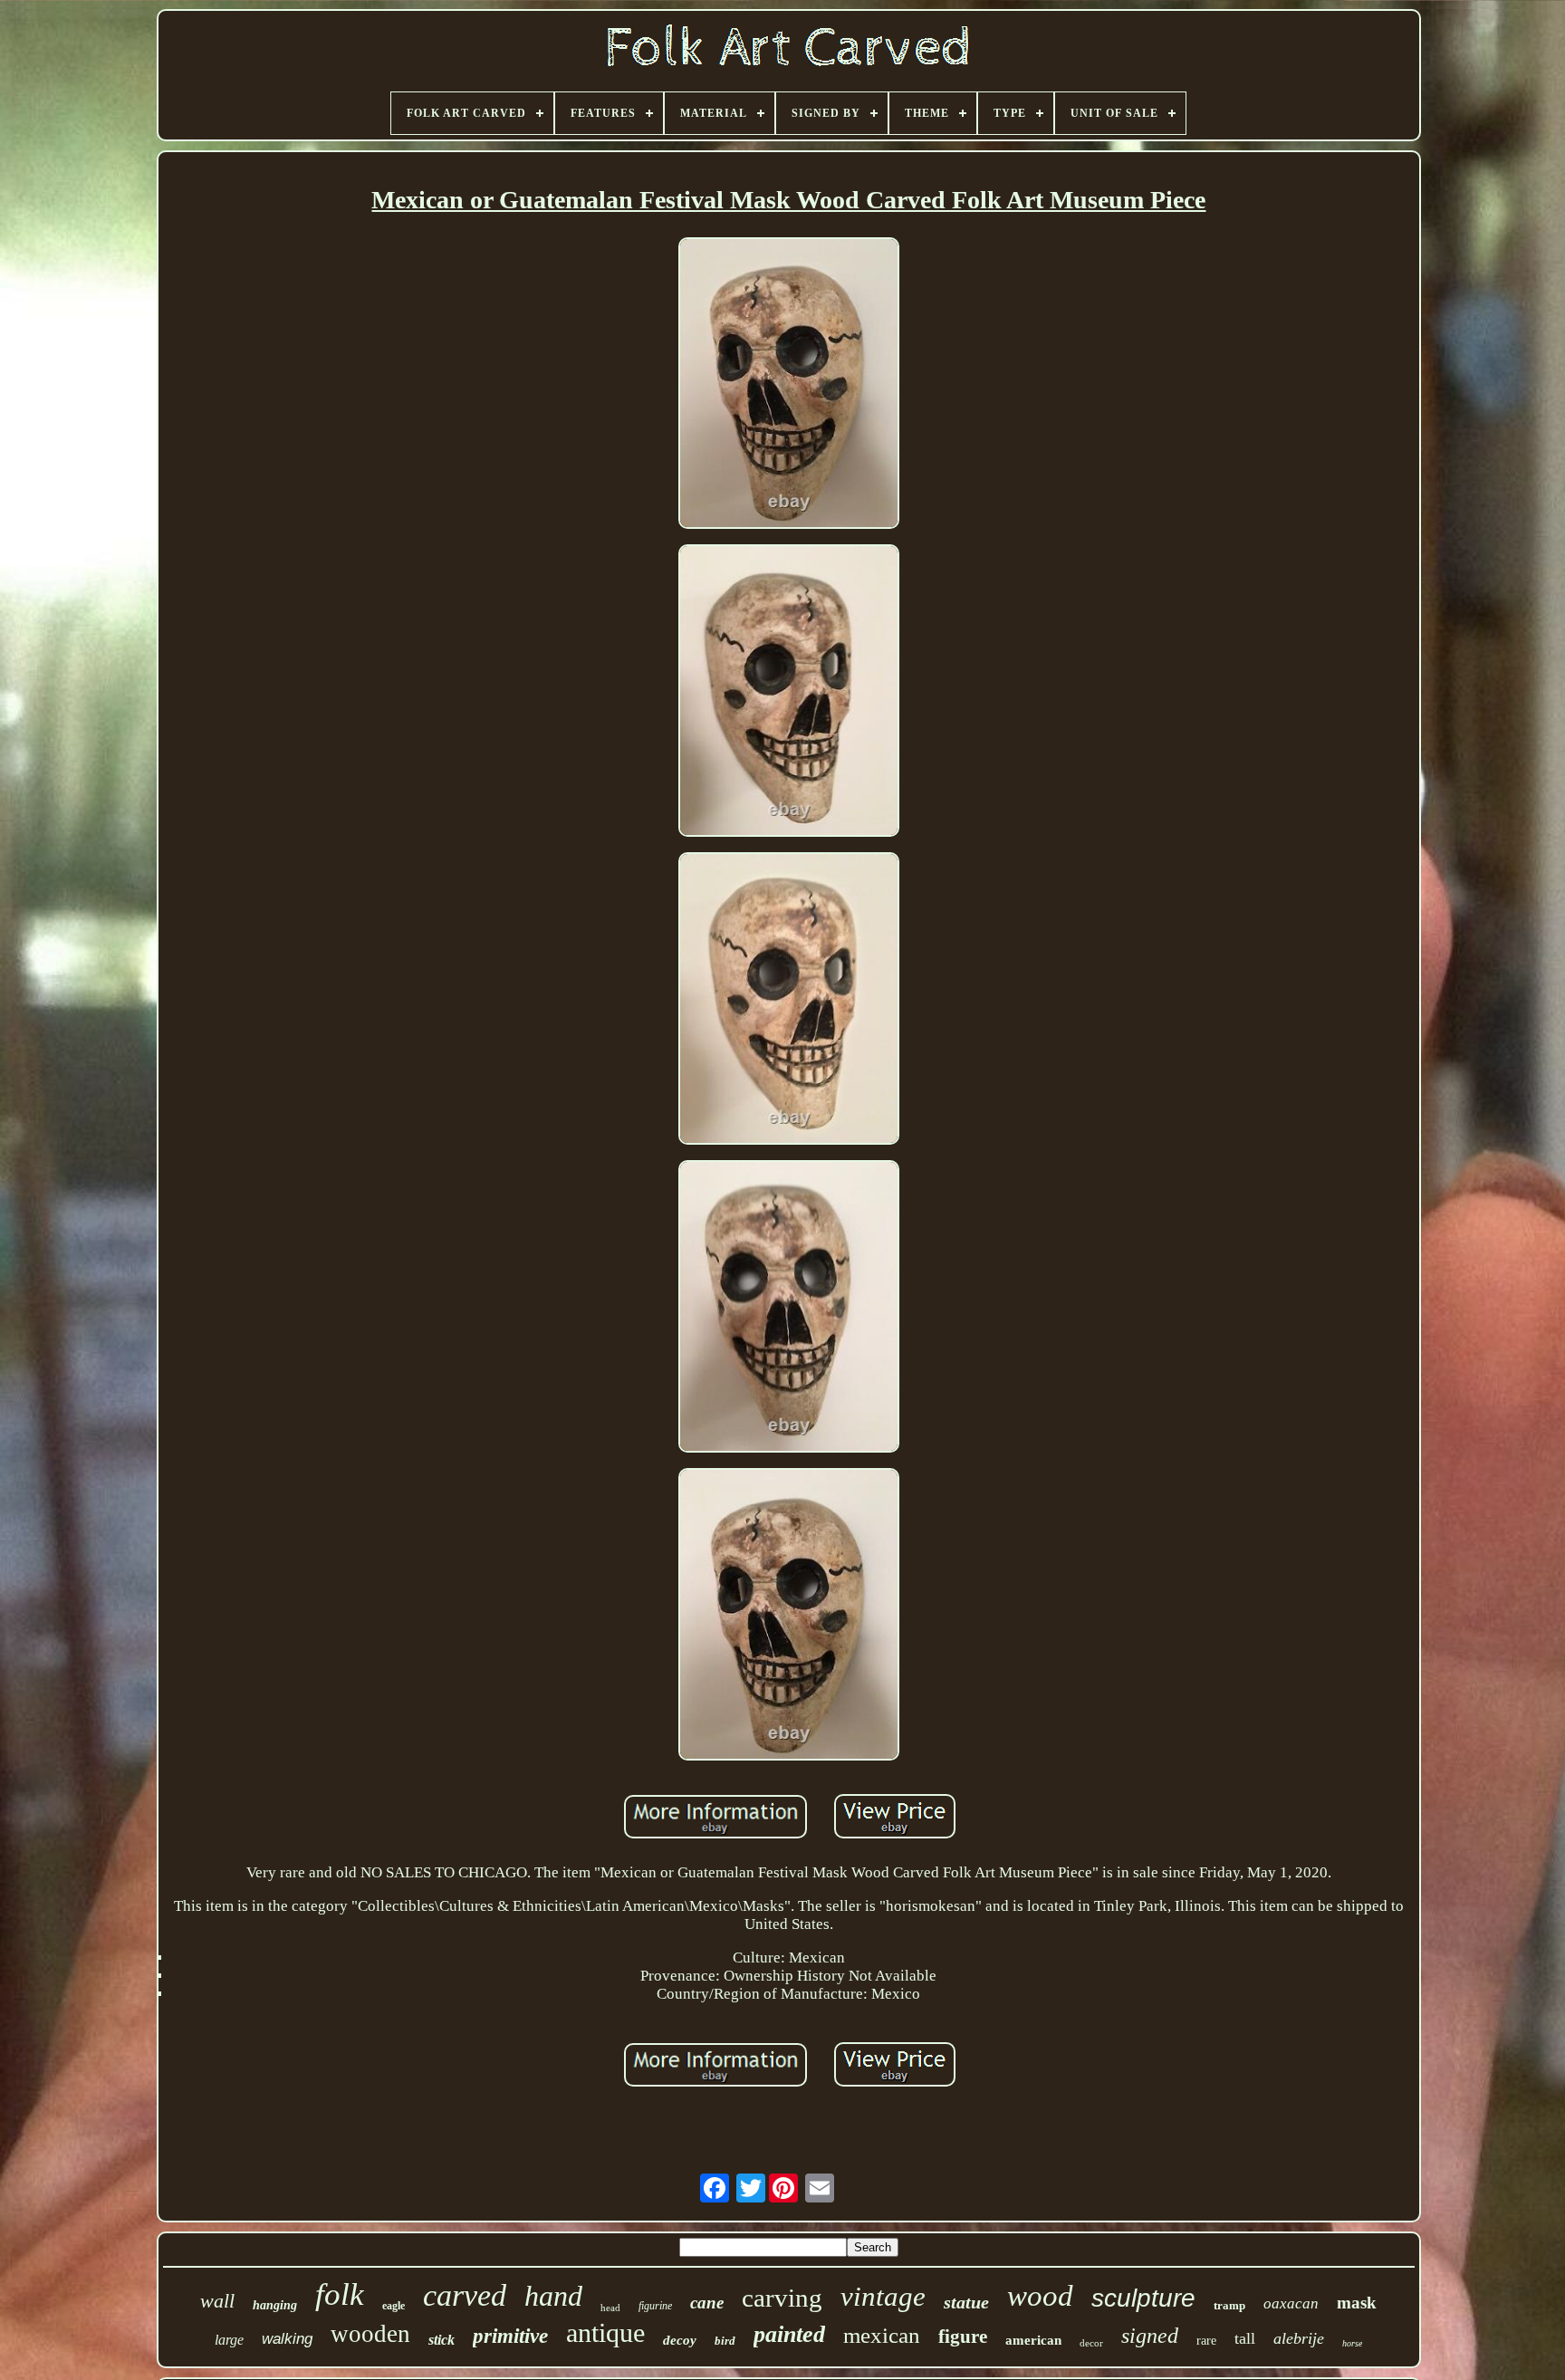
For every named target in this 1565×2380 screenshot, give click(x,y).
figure (963, 2337)
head (610, 2308)
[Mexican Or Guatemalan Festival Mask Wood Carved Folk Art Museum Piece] (789, 386)
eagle (394, 2306)
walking (287, 2339)
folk (340, 2294)
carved (465, 2295)
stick (442, 2340)
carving (782, 2298)
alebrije (1299, 2338)
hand (553, 2296)
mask (1357, 2303)
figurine (655, 2306)
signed (1150, 2336)
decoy (680, 2340)
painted (789, 2334)
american (1033, 2340)
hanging (275, 2305)
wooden (370, 2334)
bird (725, 2341)
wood (1040, 2296)
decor (1091, 2343)
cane (707, 2303)
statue (966, 2302)
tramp (1229, 2305)
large (229, 2340)
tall (1245, 2338)
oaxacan (1291, 2303)
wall (217, 2301)
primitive (510, 2336)
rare (1206, 2341)
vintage (883, 2296)
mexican (882, 2335)
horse (1352, 2343)
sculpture (1143, 2298)
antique (605, 2332)
